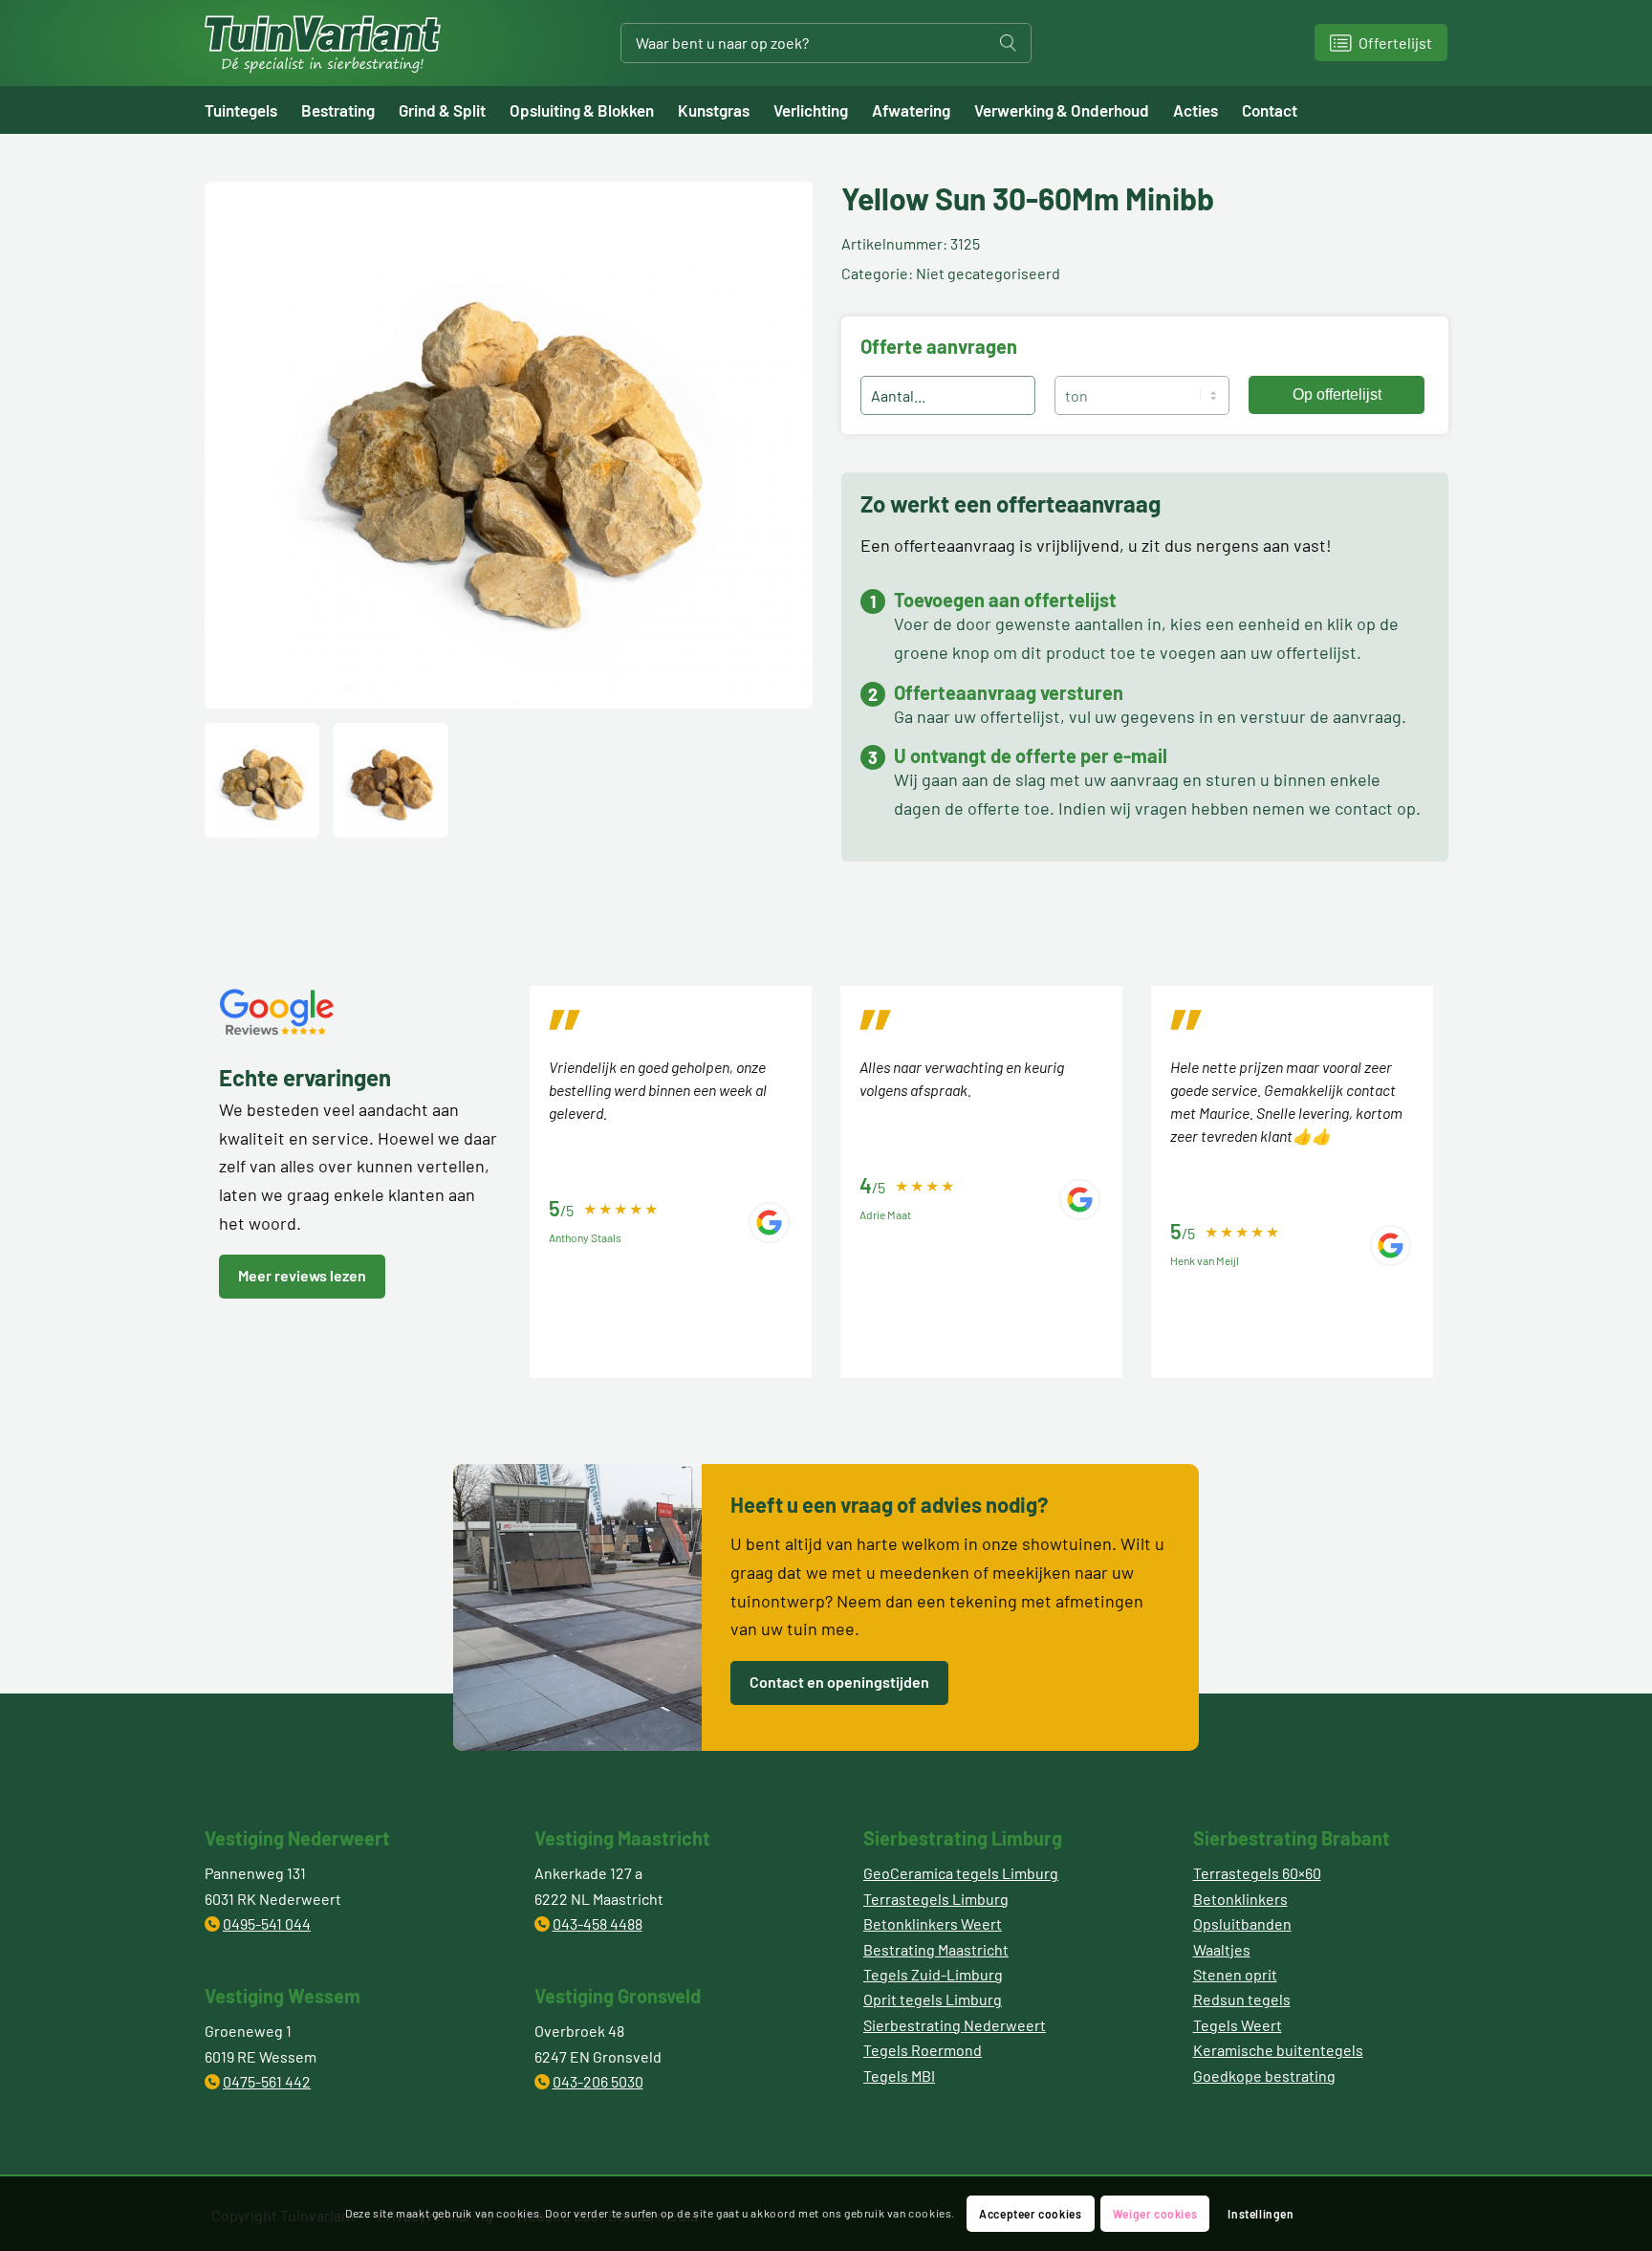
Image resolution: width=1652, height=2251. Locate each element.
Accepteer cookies (1030, 2214)
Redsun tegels (1242, 1999)
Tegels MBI (899, 2076)
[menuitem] (253, 110)
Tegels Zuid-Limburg (933, 1974)
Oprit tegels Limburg (933, 1999)
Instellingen (1261, 2214)
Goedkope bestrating (1264, 2076)
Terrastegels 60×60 (1257, 1873)
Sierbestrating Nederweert (955, 2025)
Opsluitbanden (1242, 1923)
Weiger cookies (1155, 2214)
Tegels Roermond (923, 2050)
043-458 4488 (598, 1923)
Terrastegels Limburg (936, 1899)
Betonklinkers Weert (933, 1923)
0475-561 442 (267, 2081)
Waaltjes (1222, 1949)
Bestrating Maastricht (936, 1949)
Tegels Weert (1238, 2025)
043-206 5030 (598, 2081)
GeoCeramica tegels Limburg (961, 1873)
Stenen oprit (1235, 1974)
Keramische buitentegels (1278, 2050)
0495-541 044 (267, 1923)
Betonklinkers (1240, 1899)
